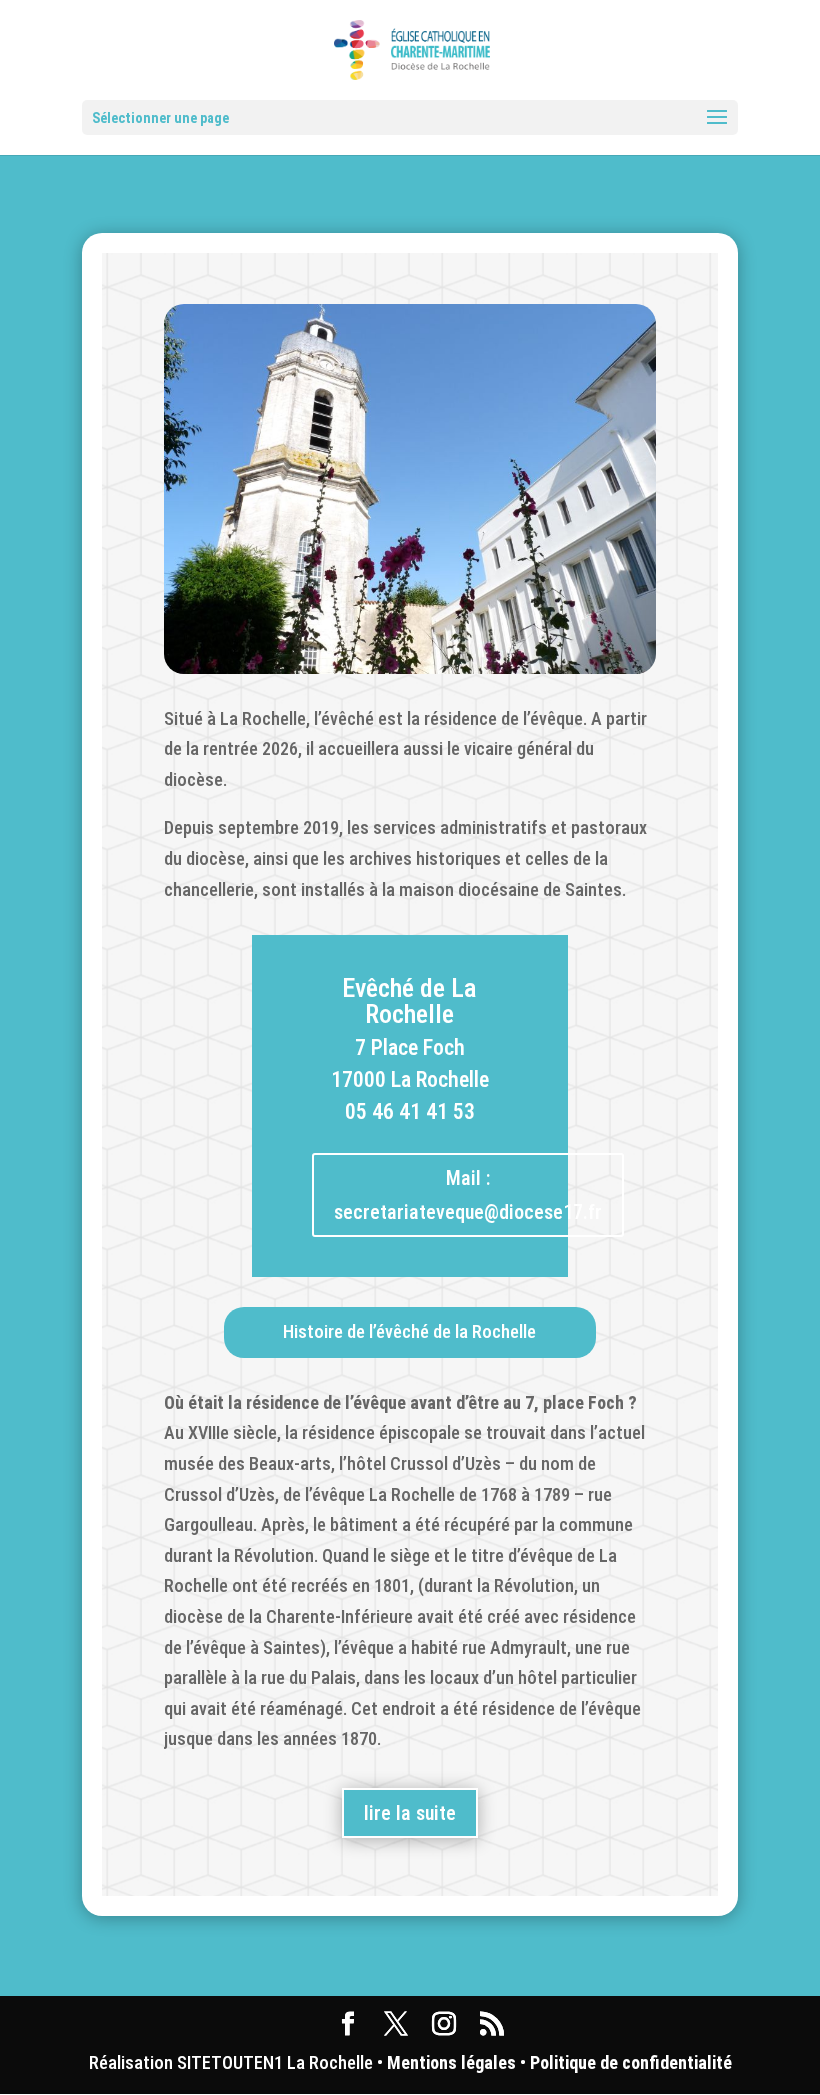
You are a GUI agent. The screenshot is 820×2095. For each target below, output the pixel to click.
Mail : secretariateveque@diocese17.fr (468, 1195)
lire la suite (410, 1813)
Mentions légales (451, 2062)
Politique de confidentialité (631, 2062)
